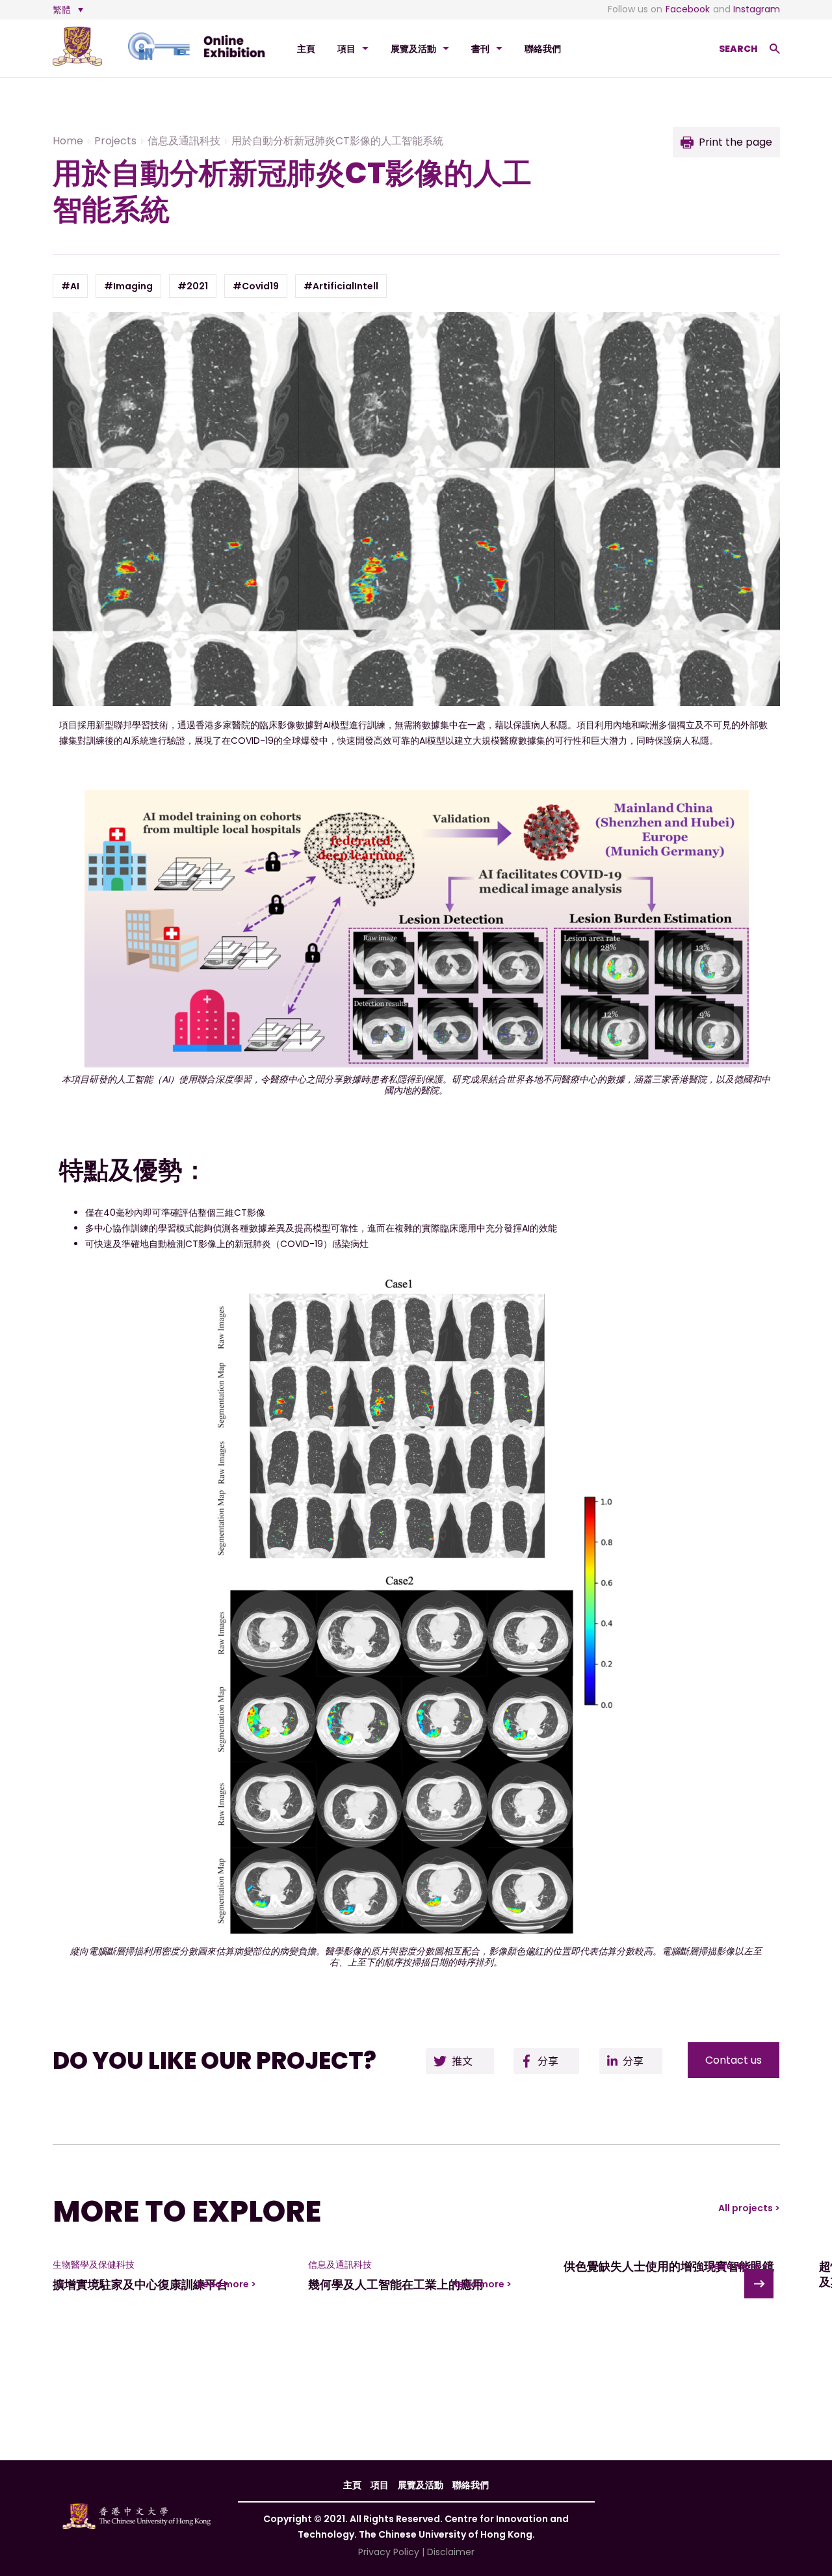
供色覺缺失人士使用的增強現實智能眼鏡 (669, 2266)
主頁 (306, 49)
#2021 (193, 286)
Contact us (734, 2060)
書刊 (480, 49)
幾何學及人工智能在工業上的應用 (396, 2284)
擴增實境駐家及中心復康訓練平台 (140, 2284)
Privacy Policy (389, 2552)
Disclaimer (451, 2552)
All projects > (749, 2208)
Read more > (227, 2284)
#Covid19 (256, 286)
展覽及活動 (413, 49)
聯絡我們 (543, 49)
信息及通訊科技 (340, 2265)
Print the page (735, 142)
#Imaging (128, 286)
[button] (759, 2284)
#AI (70, 286)
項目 (346, 49)
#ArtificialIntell (341, 286)
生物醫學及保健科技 (94, 2265)
